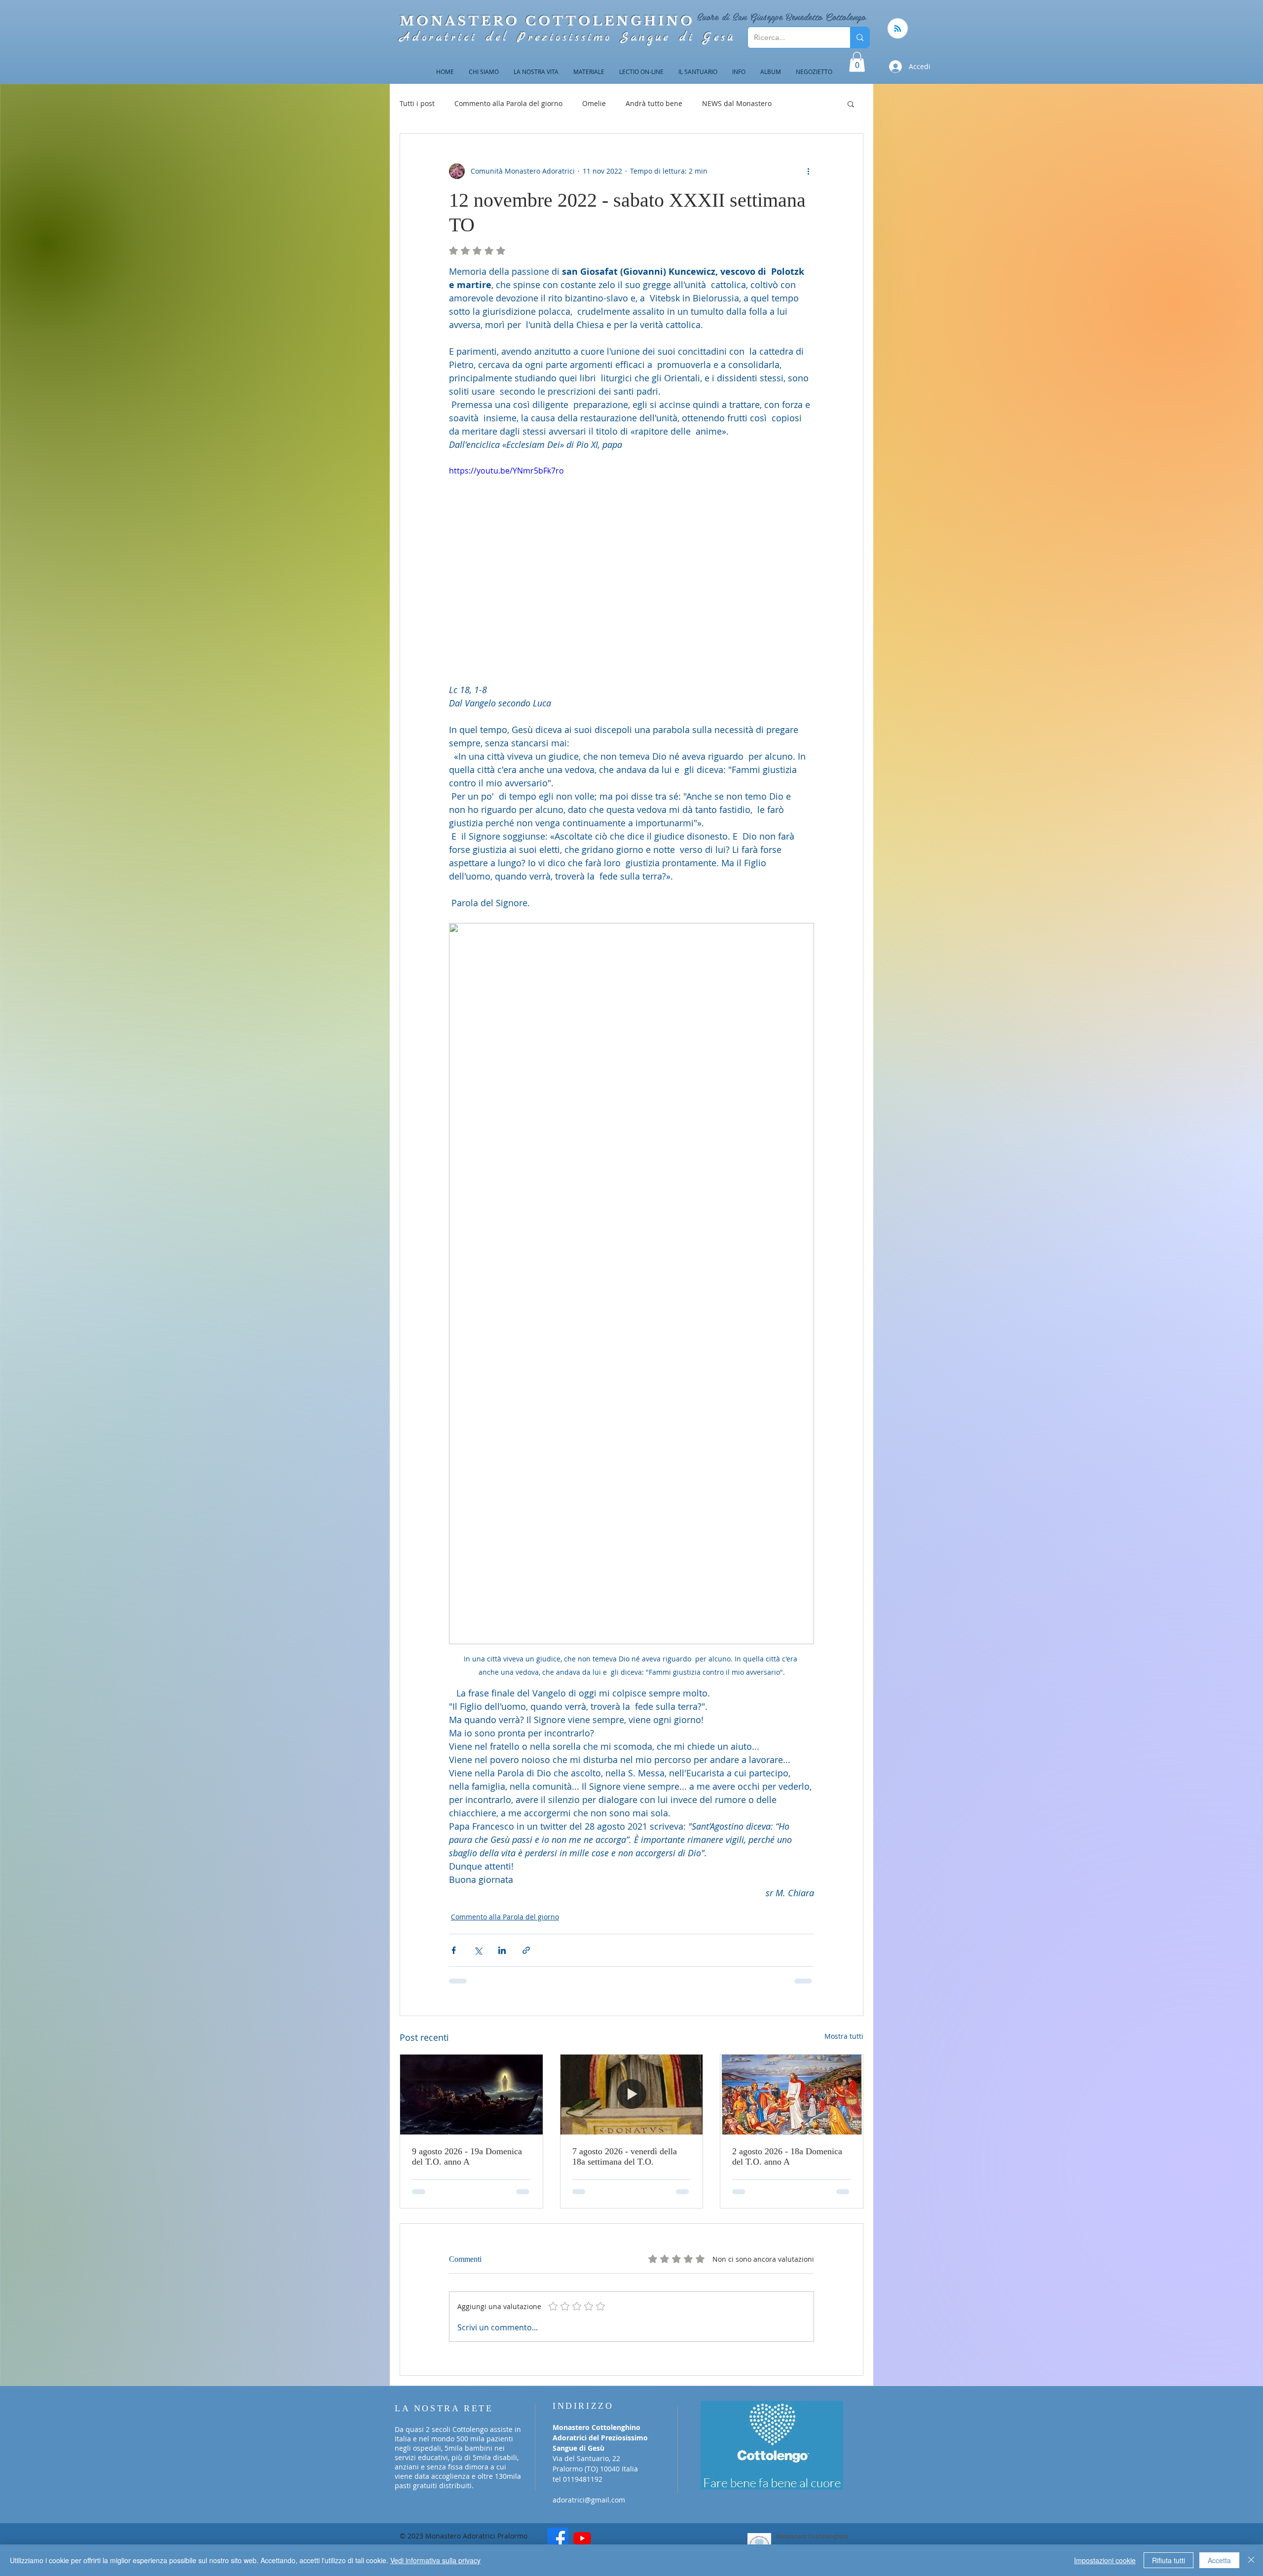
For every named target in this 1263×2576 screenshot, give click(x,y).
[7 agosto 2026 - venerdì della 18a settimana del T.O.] (632, 2095)
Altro (799, 103)
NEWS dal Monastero (737, 103)
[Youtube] (582, 2524)
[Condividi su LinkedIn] (502, 1950)
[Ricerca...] (860, 37)
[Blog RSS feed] (898, 29)
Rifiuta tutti (1169, 2560)
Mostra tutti (844, 2036)
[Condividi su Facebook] (454, 1950)
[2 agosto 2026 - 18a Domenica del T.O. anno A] (792, 2095)
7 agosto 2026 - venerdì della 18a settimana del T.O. (625, 2156)
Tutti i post (417, 103)
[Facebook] (558, 2524)
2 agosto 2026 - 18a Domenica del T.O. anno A (787, 2156)
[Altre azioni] (808, 171)
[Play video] (631, 567)
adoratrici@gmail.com (589, 2486)
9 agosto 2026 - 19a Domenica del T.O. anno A (467, 2156)
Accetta (1219, 2560)
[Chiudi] (1251, 2560)
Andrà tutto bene (654, 103)
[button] (857, 62)
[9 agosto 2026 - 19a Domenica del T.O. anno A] (471, 2095)
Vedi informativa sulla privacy (435, 2560)
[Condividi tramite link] (526, 1950)
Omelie (594, 103)
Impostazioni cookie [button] (1105, 2560)
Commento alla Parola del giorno (508, 103)
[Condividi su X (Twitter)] (478, 1950)
